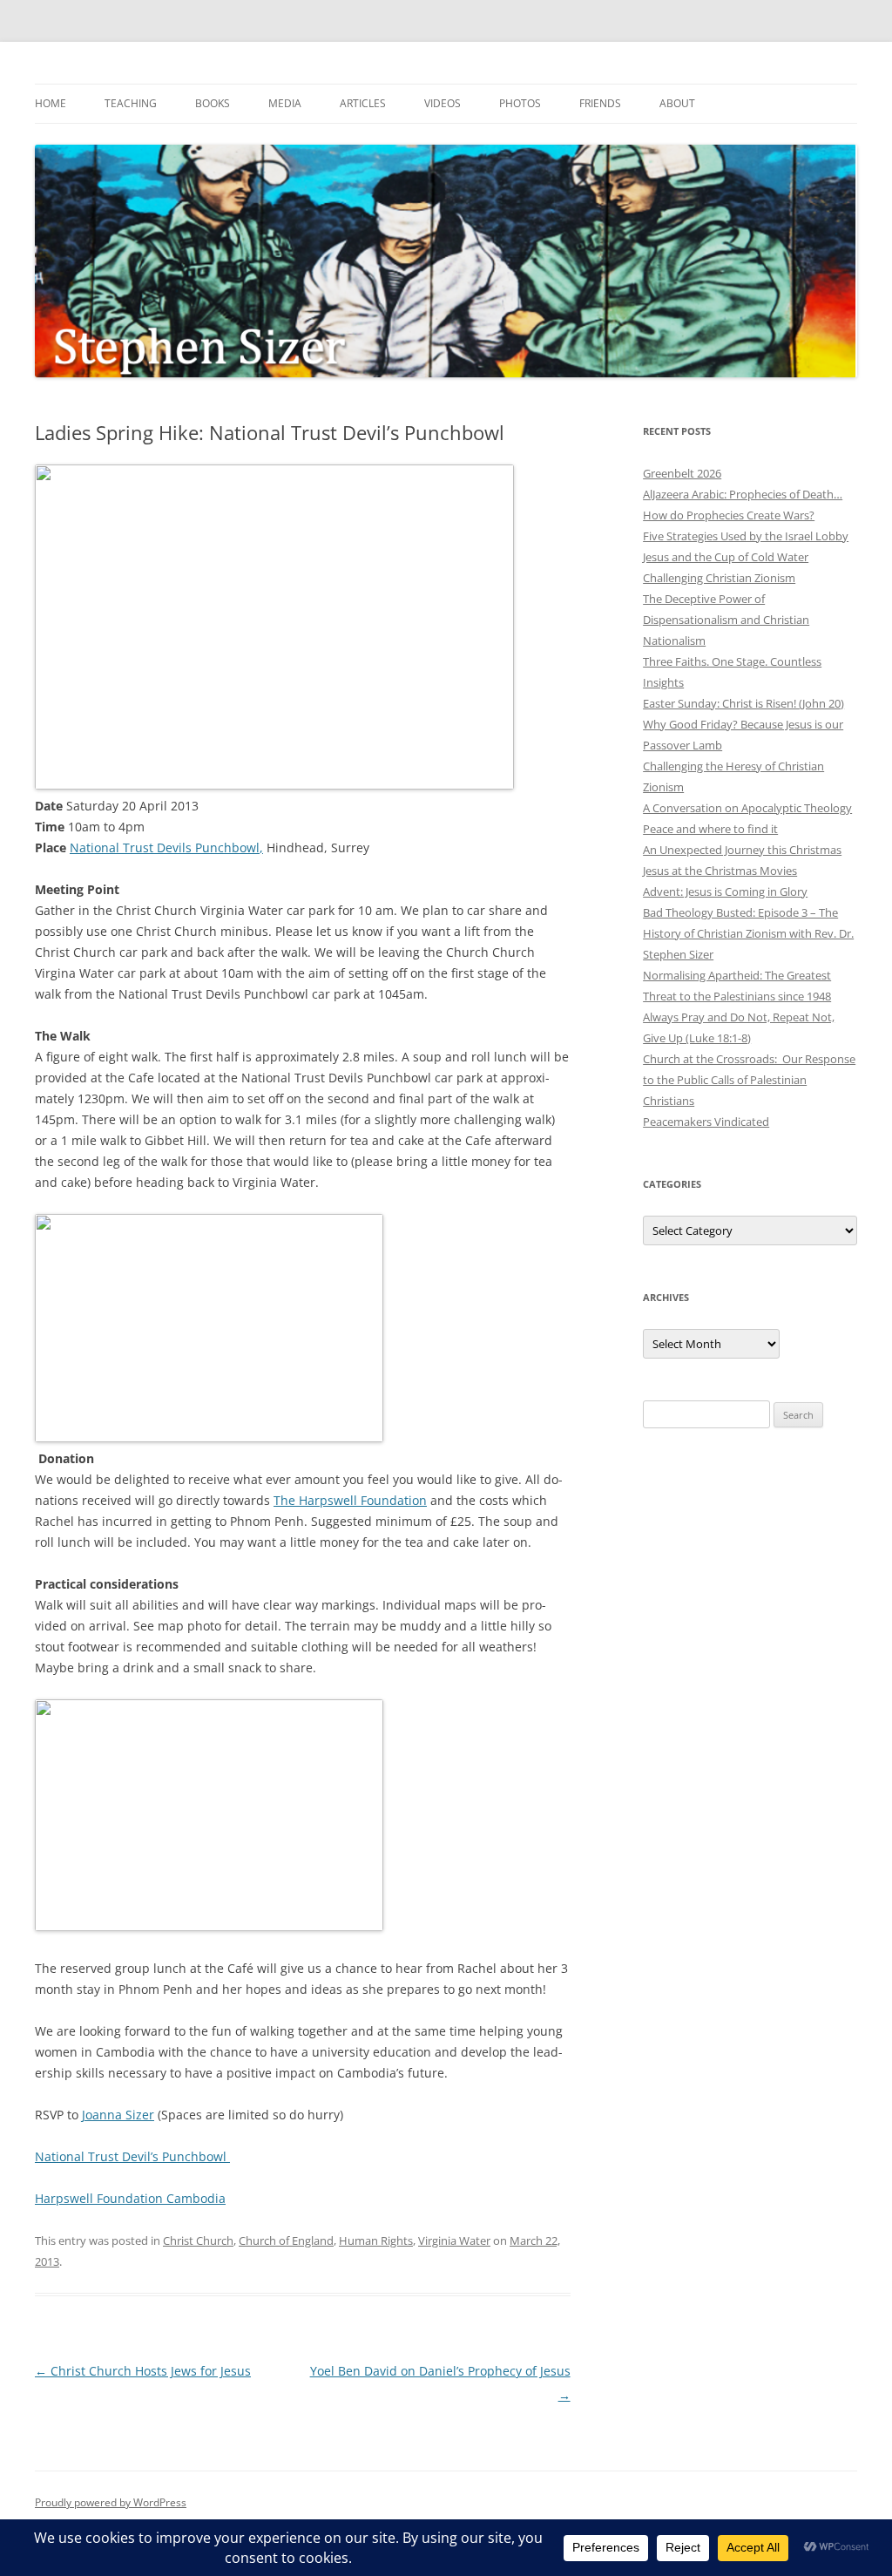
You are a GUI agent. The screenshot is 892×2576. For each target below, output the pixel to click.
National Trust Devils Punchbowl (165, 847)
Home (51, 103)
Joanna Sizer (118, 2115)
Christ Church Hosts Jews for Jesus (143, 2371)
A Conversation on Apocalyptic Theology (747, 808)
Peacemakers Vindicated (706, 1122)
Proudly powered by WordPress (111, 2502)
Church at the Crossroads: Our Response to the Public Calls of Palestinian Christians (749, 1080)
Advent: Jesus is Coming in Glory (725, 891)
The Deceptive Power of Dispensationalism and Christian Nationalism (726, 620)
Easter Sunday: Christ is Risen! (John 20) (743, 703)
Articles (363, 103)
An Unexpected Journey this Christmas (742, 850)
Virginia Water (454, 2240)
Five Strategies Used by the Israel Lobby (746, 536)
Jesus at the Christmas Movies (720, 871)
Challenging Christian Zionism (719, 578)
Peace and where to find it (710, 829)
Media (285, 103)
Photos (520, 103)
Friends (600, 103)
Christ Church (198, 2240)
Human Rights (376, 2240)
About (677, 103)
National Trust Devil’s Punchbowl (132, 2156)
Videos (443, 103)
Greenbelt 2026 (682, 473)
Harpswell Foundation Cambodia (130, 2198)
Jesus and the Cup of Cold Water (726, 557)
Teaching (131, 103)
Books (213, 103)
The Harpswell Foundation (350, 1500)
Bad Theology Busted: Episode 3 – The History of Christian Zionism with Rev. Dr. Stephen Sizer (748, 933)
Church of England (286, 2240)
